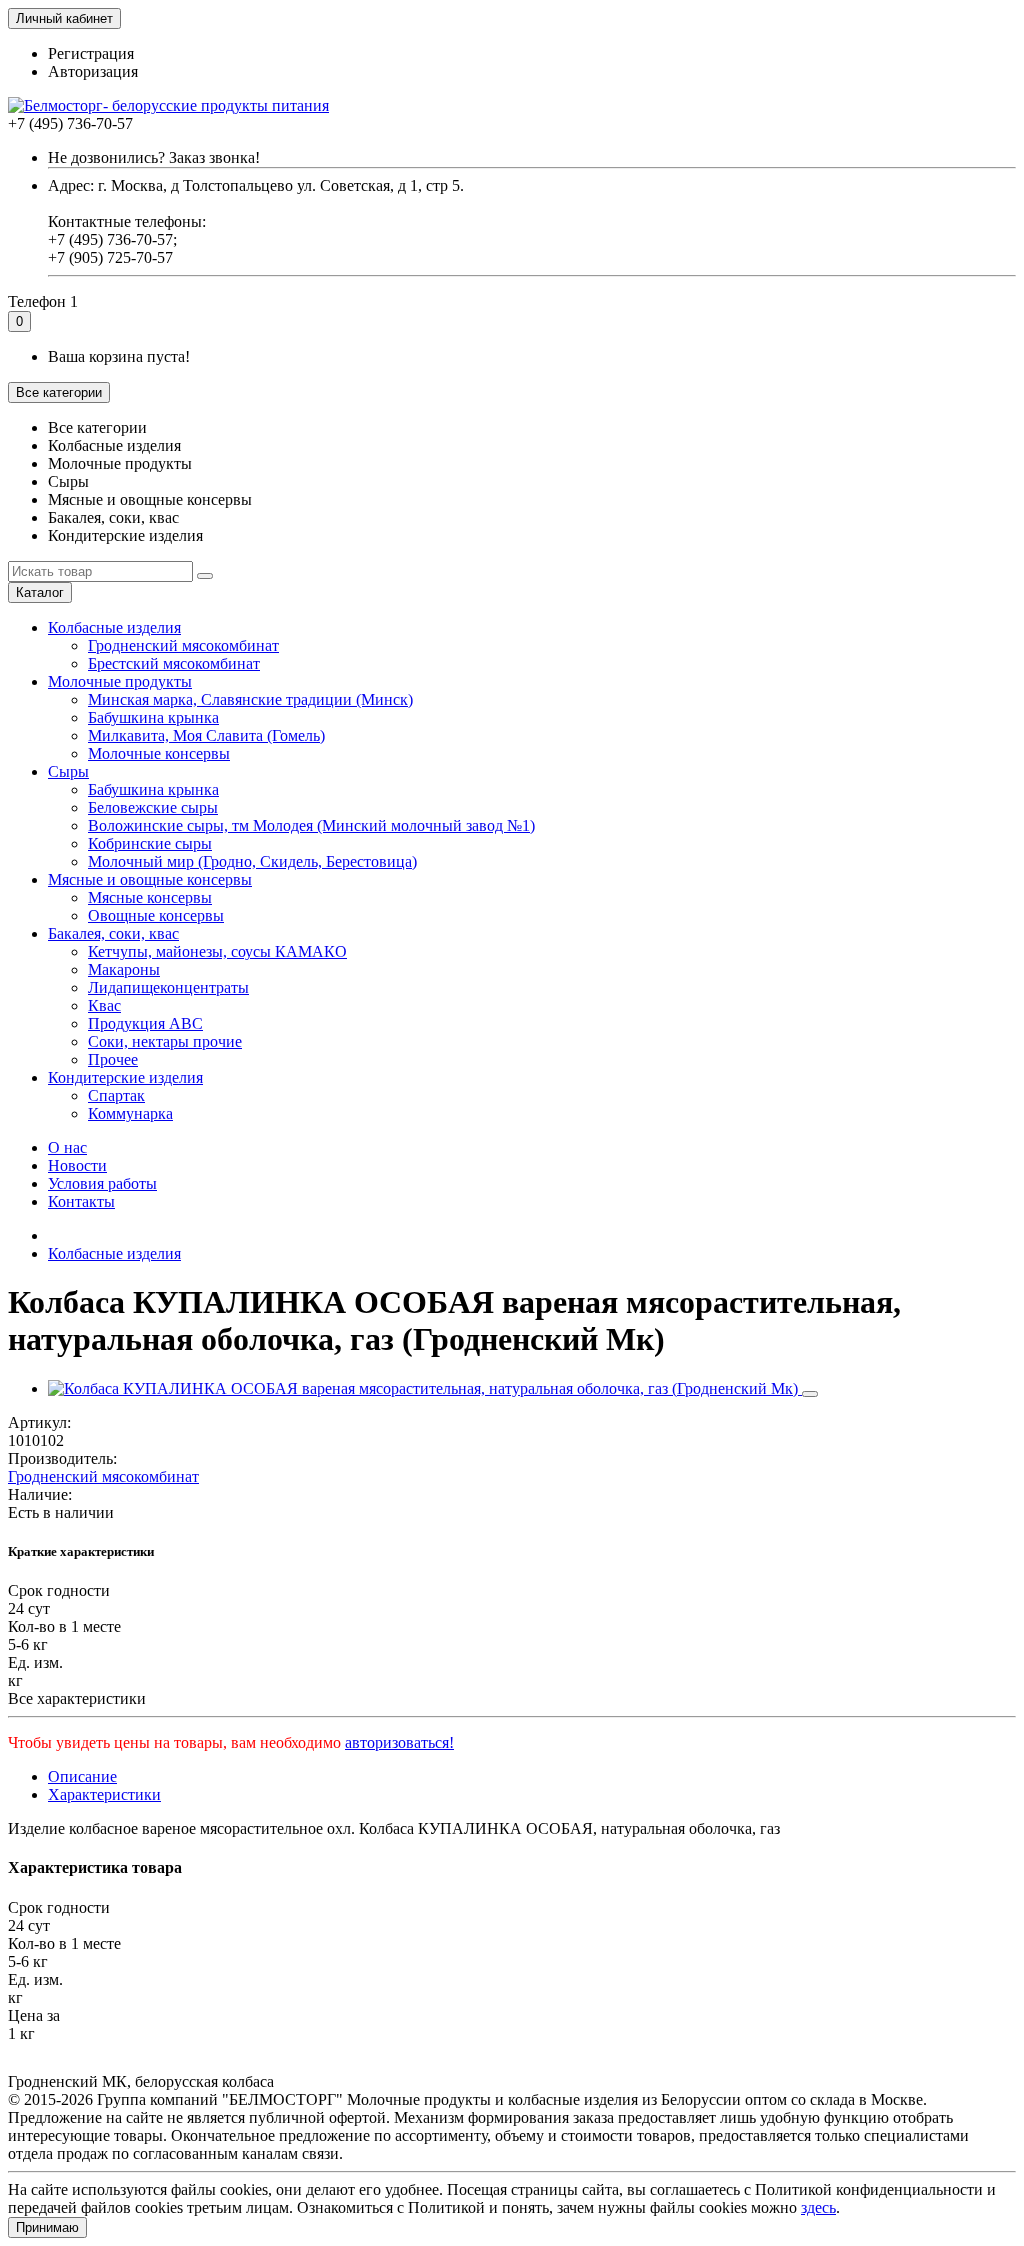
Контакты (81, 1201)
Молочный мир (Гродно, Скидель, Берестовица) (252, 861)
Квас (104, 1005)
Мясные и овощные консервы (150, 879)
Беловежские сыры (153, 807)
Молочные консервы (159, 753)
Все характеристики (77, 1698)
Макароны (124, 969)
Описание (82, 1776)
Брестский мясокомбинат (174, 663)
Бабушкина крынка (153, 717)
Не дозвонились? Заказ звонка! (154, 157)
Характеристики (104, 1794)
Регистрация (91, 53)
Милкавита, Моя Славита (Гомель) (206, 735)
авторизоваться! (399, 1742)
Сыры (68, 771)
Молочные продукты (120, 681)
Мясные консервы (150, 897)
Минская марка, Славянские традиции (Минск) (250, 699)
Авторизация (93, 71)
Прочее (113, 1059)
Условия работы (102, 1183)
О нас (67, 1147)
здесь (818, 2207)
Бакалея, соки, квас (113, 933)
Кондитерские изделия (125, 1077)
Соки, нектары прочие (165, 1041)
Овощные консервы (156, 915)
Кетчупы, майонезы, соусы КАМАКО (217, 951)
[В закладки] (810, 1394)
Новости (77, 1165)
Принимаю (47, 2227)
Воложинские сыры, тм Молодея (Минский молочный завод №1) (311, 825)
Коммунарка (130, 1113)
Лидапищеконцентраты (168, 987)
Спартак (116, 1095)
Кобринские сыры (150, 843)
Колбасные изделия (114, 627)
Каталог (40, 592)
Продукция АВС (145, 1023)
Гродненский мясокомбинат (183, 645)
